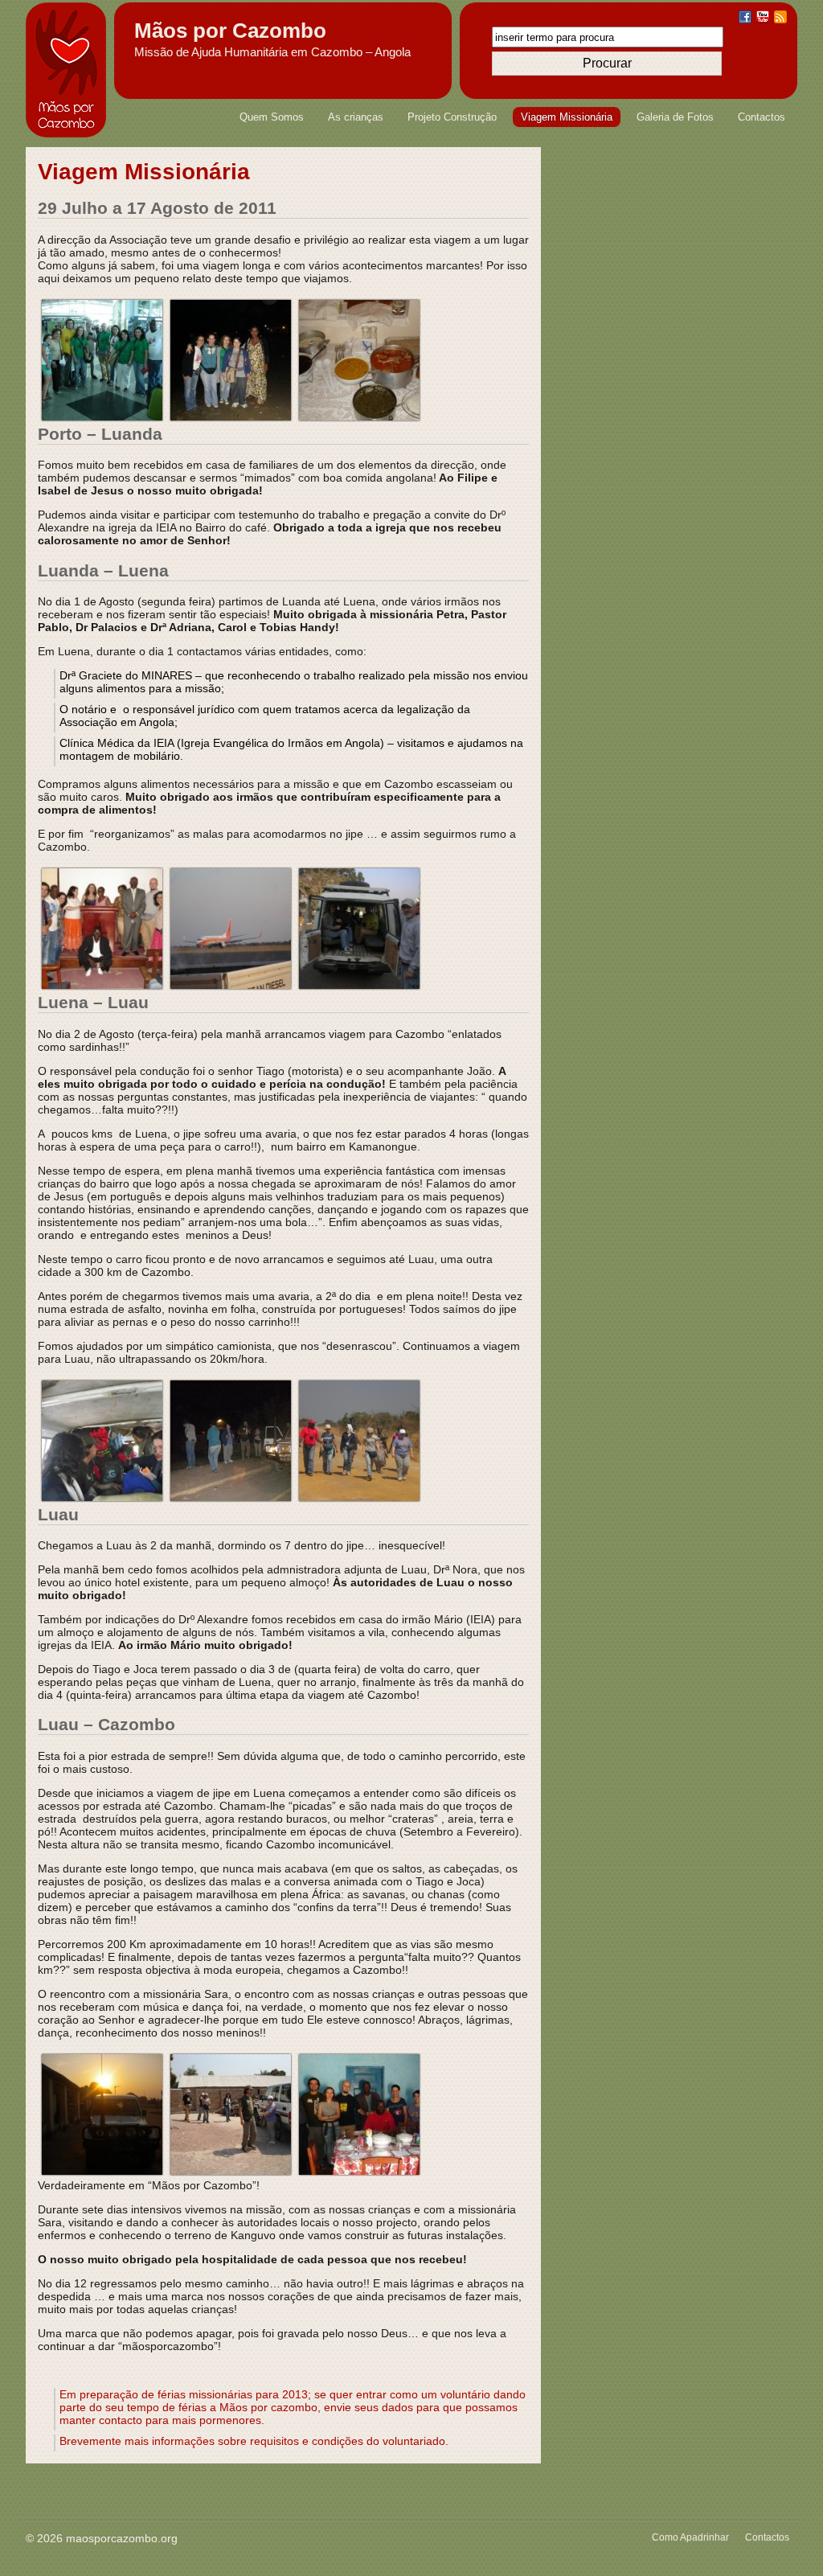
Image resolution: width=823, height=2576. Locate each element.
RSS (780, 17)
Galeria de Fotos (675, 117)
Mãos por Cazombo (230, 31)
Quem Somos (272, 117)
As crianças (356, 117)
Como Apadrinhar (690, 2537)
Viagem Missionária (567, 117)
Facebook (745, 17)
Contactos (762, 117)
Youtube (763, 17)
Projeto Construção (452, 117)
